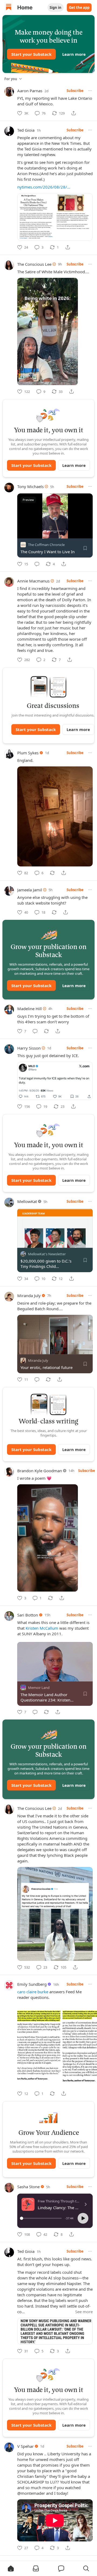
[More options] (90, 91)
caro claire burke (33, 1992)
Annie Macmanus (33, 581)
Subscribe (75, 91)
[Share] (74, 113)
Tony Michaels (30, 486)
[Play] (23, 533)
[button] (83, 2218)
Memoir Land (39, 1687)
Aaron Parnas (30, 91)
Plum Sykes (28, 753)
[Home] (9, 8)
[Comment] (37, 564)
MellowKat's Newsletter (47, 1254)
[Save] (85, 548)
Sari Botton (28, 1615)
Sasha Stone (28, 2187)
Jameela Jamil (30, 890)
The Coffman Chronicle (46, 545)
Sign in (56, 8)
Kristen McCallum (42, 1628)
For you (11, 79)
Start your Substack (31, 54)
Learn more (74, 54)
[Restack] (52, 873)
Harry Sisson (29, 1048)
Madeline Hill (30, 1009)
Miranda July (29, 1296)
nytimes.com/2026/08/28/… (44, 187)
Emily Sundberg (32, 1984)
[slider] (42, 2218)
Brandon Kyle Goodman (40, 1471)
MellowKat (27, 1201)
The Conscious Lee (34, 264)
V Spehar (25, 2446)
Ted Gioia (26, 130)
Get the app (79, 8)
